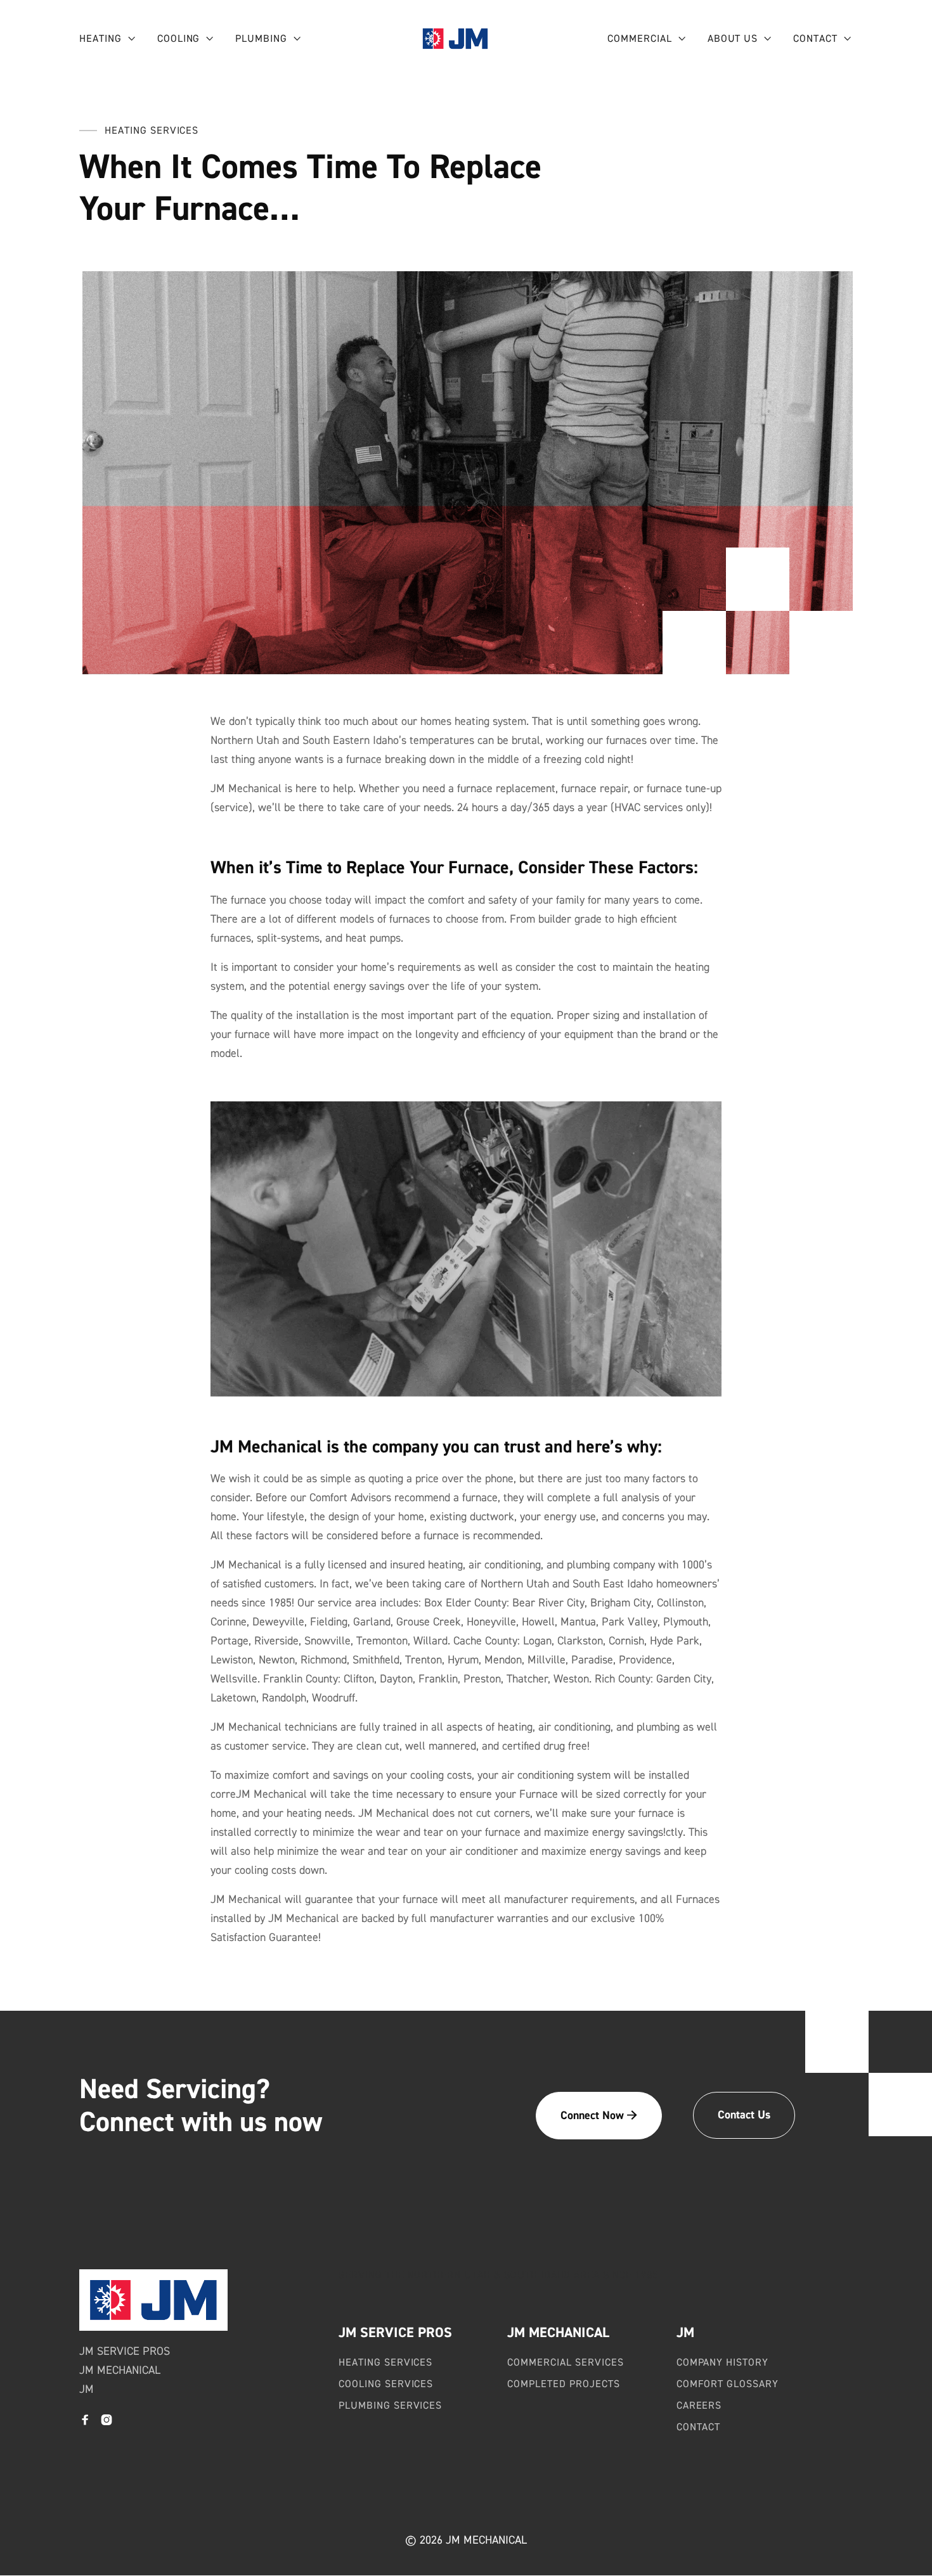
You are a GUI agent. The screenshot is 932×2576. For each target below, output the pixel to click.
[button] (108, 39)
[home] (455, 39)
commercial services (565, 2362)
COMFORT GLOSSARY (728, 2384)
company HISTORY (722, 2362)
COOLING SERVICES (386, 2384)
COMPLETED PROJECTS (563, 2384)
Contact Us (744, 2115)
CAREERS (699, 2406)
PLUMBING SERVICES (390, 2406)
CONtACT (699, 2427)
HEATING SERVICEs (385, 2362)
